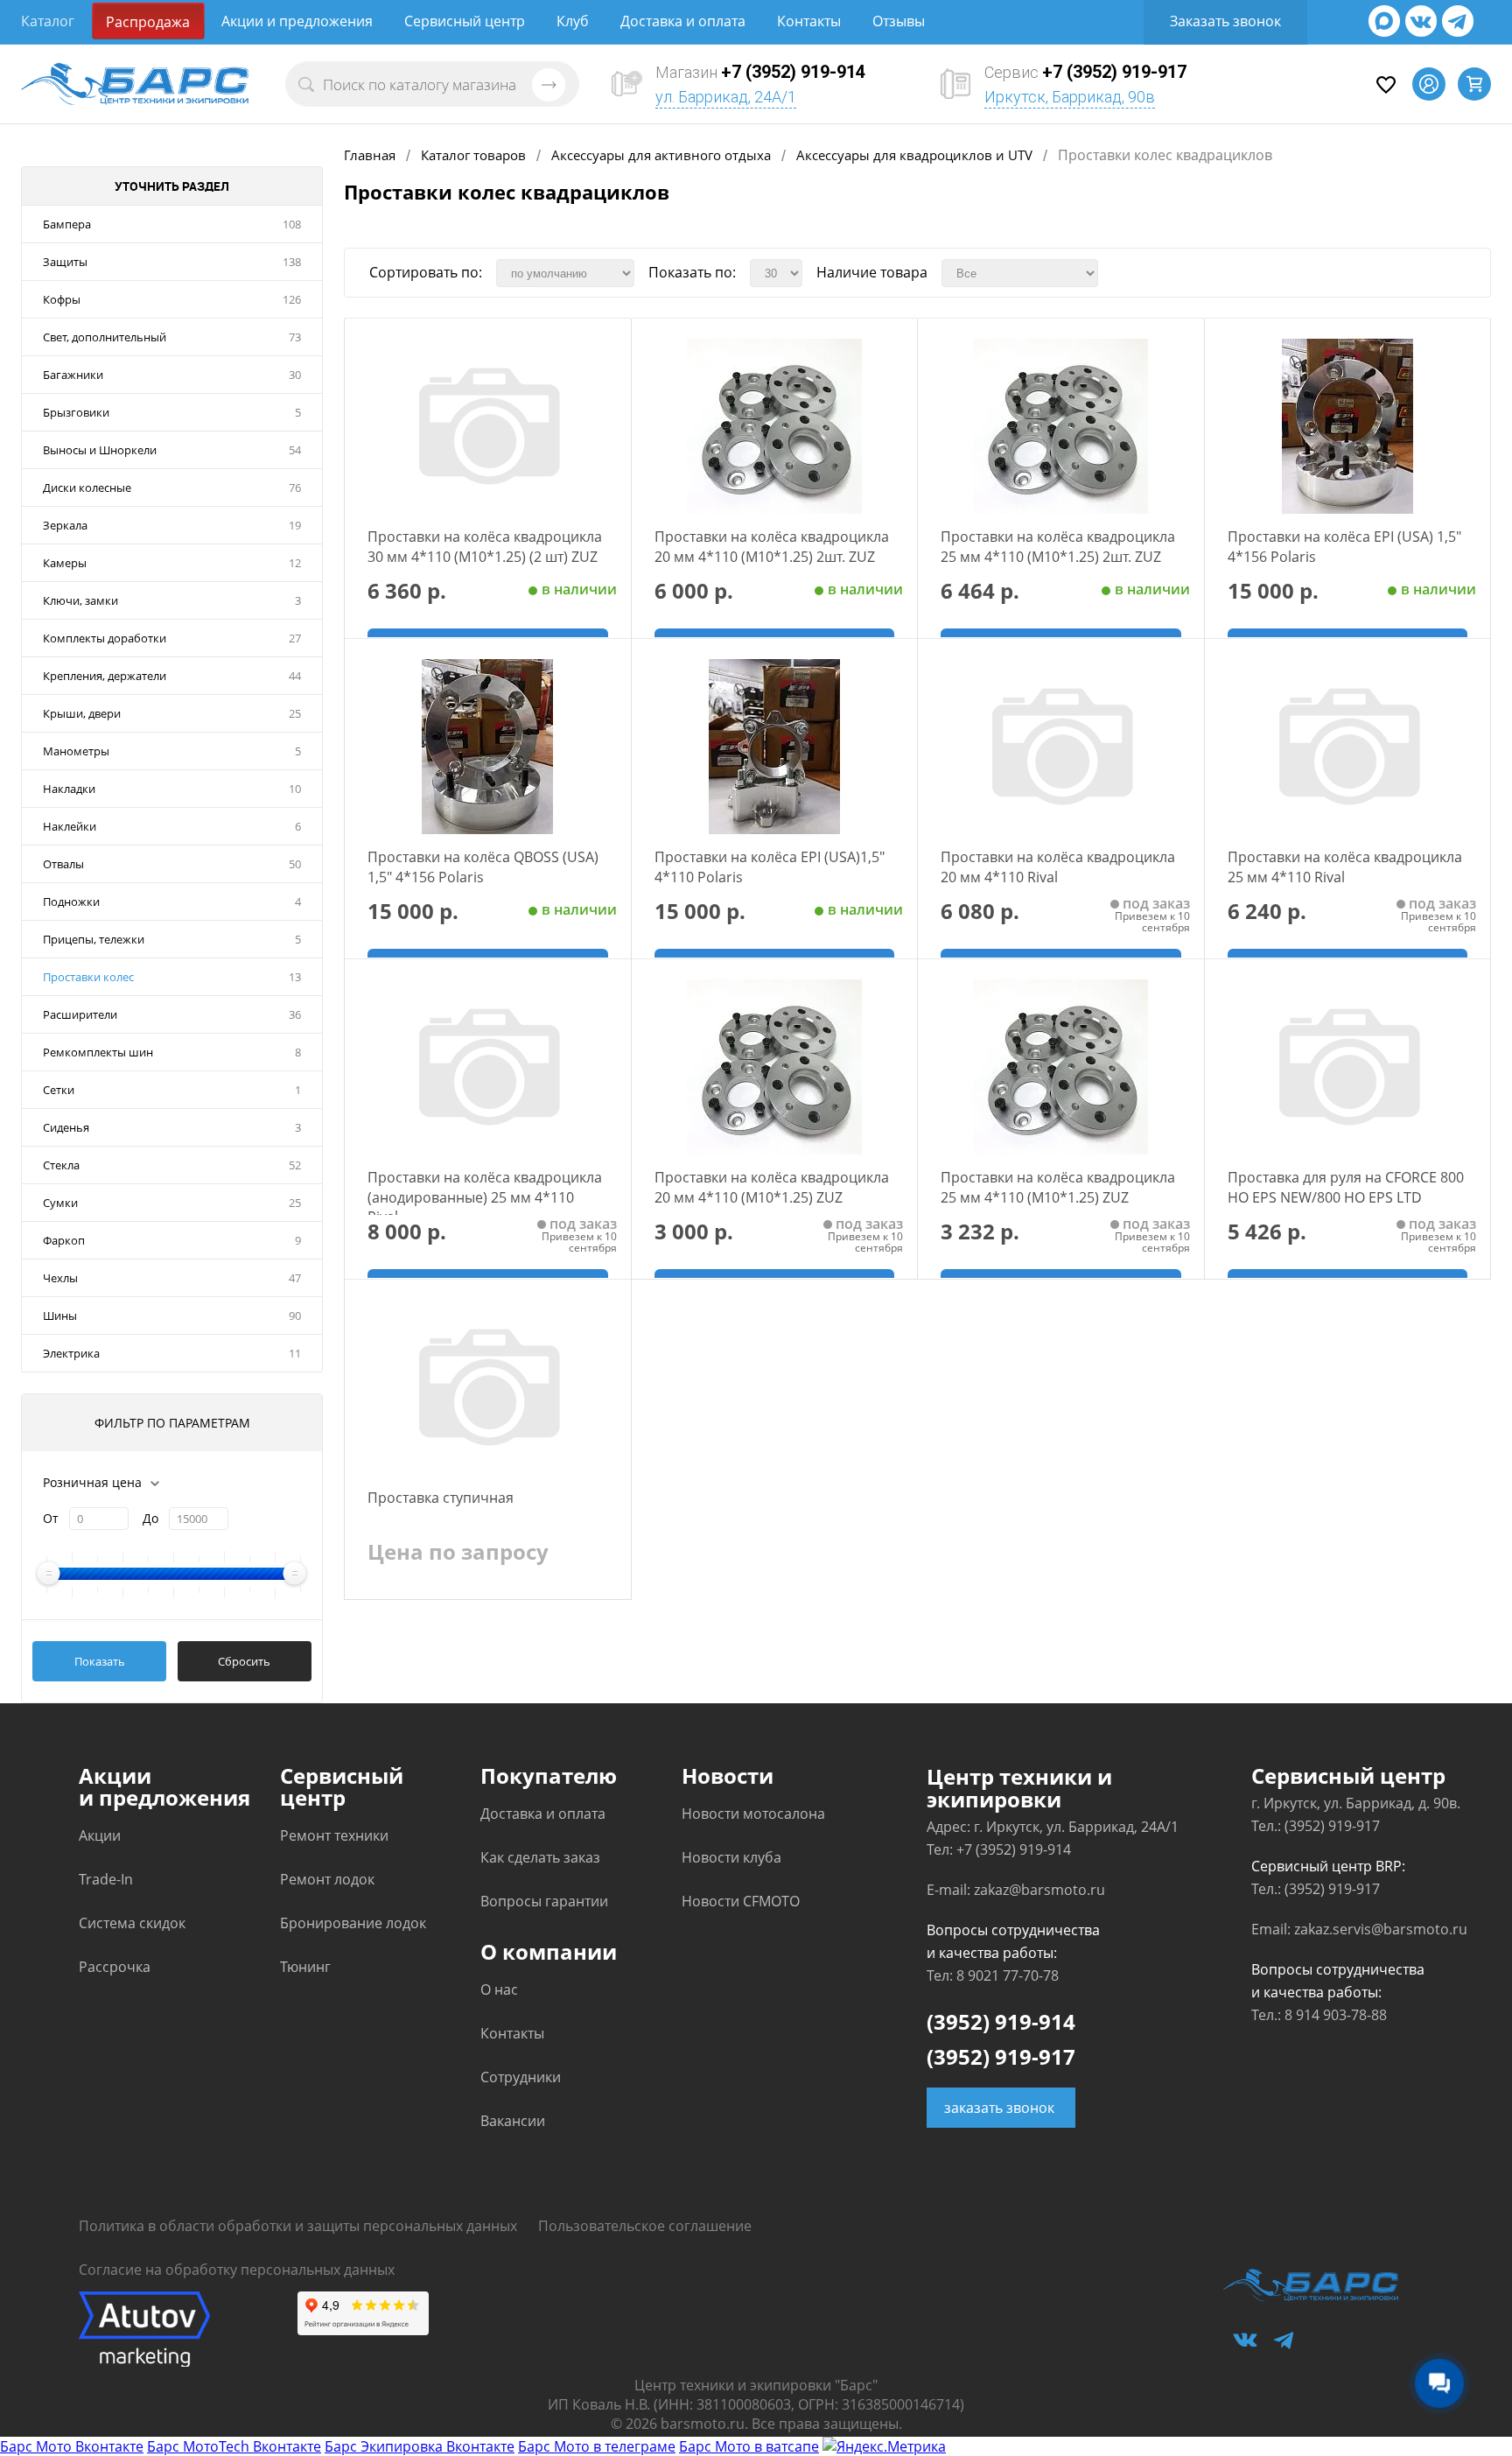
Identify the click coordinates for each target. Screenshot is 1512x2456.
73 (295, 337)
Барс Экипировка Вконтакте (420, 2446)
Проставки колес (88, 977)
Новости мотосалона (753, 1814)
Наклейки (70, 826)
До (150, 1518)
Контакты (809, 21)
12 (295, 563)
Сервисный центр (465, 21)
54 (295, 450)
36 (295, 1014)
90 (295, 1316)
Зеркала (65, 525)
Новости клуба (731, 1857)
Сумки (60, 1203)
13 (295, 977)
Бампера (67, 224)
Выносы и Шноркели (100, 450)
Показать (100, 1661)
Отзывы (899, 21)
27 (295, 638)
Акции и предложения (297, 21)
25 (295, 713)
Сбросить (244, 1661)
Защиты (65, 262)
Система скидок (132, 1923)
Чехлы (60, 1278)
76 (295, 488)
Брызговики (76, 412)
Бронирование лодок (353, 1923)
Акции (100, 1835)
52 (295, 1165)
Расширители (80, 1014)
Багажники (73, 375)
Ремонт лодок (327, 1879)
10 (295, 789)
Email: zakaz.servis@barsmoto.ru (1359, 1929)
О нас (499, 1989)
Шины (60, 1316)
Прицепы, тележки (94, 939)
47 (295, 1278)
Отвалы (63, 864)
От (51, 1518)
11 (295, 1353)
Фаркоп (64, 1240)
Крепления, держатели (105, 676)
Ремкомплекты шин (98, 1052)
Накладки (69, 789)
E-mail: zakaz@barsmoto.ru (1016, 1890)
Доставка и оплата (683, 21)
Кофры (62, 299)
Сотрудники (521, 2077)
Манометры (76, 751)
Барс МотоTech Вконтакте (234, 2446)
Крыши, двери (82, 713)
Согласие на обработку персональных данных (237, 2270)
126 (292, 299)
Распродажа (148, 22)
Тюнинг (305, 1967)
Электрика (71, 1353)
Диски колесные (87, 488)
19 (295, 525)
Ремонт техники (334, 1835)
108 (292, 224)
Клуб (573, 21)
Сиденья (66, 1127)
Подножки (71, 902)
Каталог (48, 21)
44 (295, 676)
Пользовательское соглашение (645, 2226)
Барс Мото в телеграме (597, 2446)
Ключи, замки (80, 600)
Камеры (65, 563)
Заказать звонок (1225, 21)
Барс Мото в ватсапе (749, 2446)
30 (295, 375)
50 (295, 864)
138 (292, 262)
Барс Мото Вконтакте (72, 2446)
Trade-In (106, 1879)
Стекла (61, 1165)
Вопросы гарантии (544, 1901)
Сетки (59, 1090)
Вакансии (513, 2121)
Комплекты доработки (105, 638)
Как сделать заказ (540, 1857)
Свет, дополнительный (105, 337)
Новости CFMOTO (741, 1901)
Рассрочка (115, 1967)
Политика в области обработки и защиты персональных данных (298, 2226)
